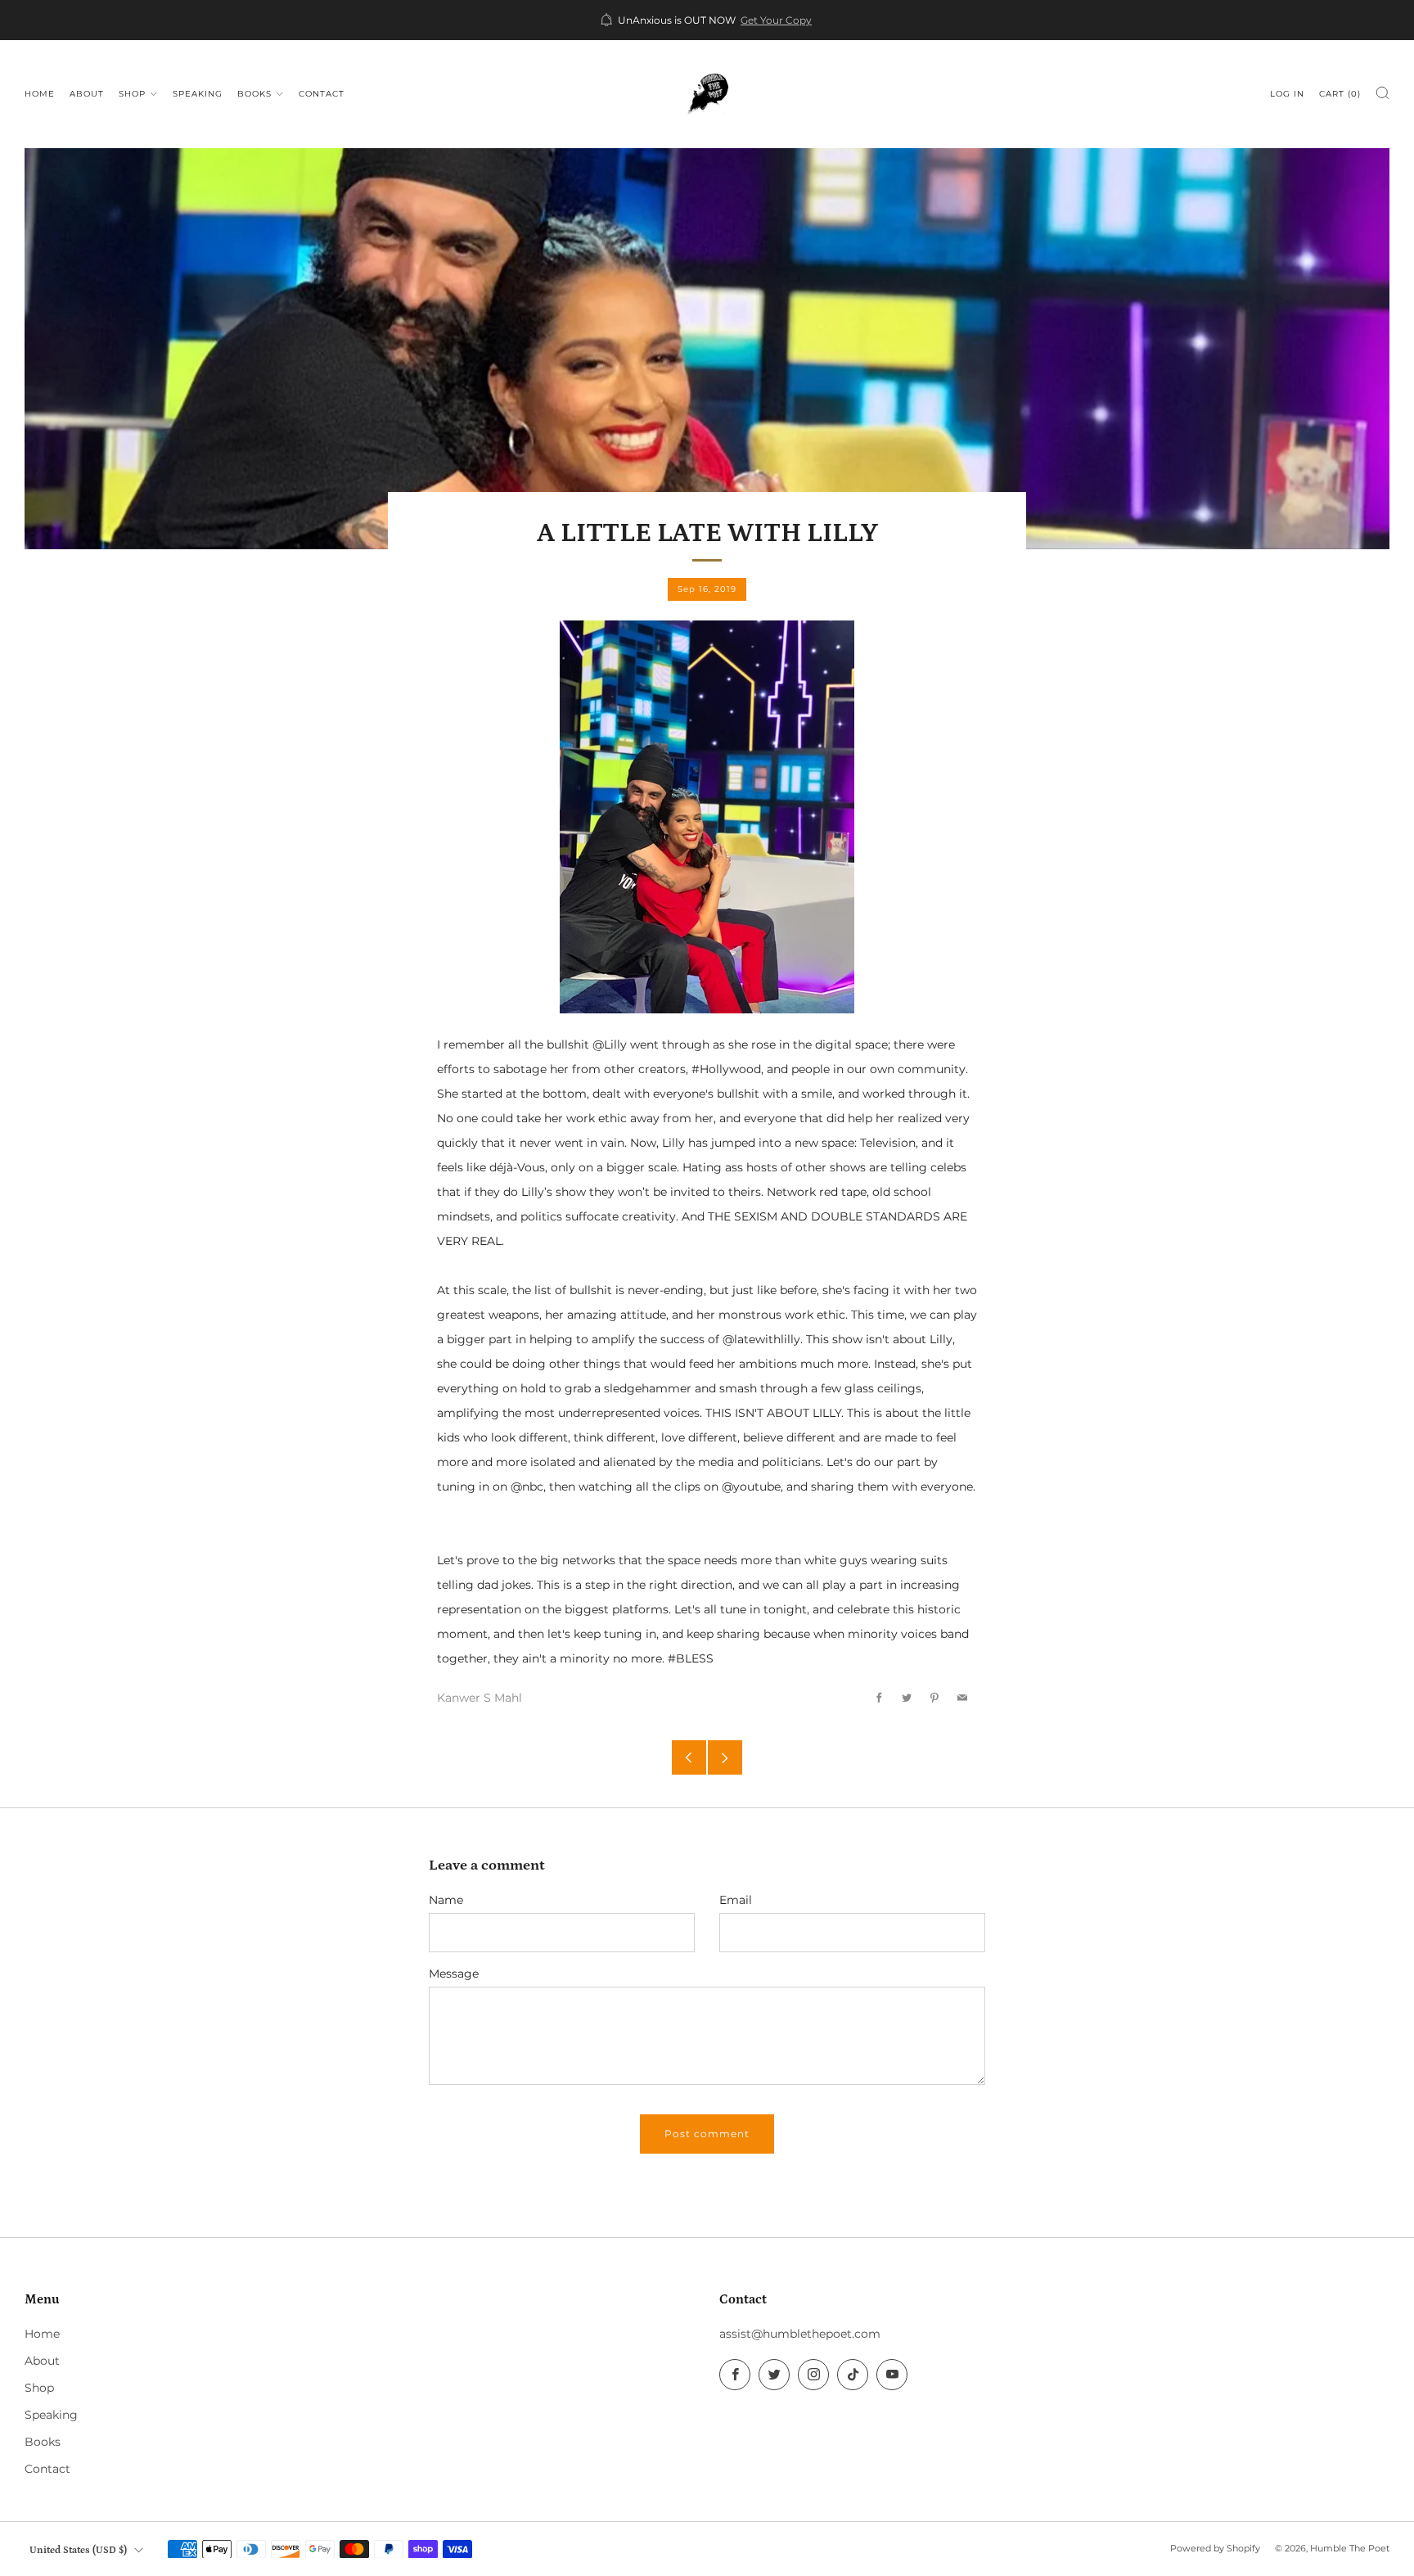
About (87, 94)
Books (254, 94)
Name (446, 1900)
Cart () (1340, 94)
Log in (1287, 94)
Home (40, 94)
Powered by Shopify (1215, 2548)
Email (736, 1900)
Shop (132, 94)
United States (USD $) (78, 2550)
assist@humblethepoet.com (800, 2334)
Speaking (198, 94)
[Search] (1382, 93)
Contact (322, 94)
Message (454, 1974)
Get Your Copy (776, 20)
